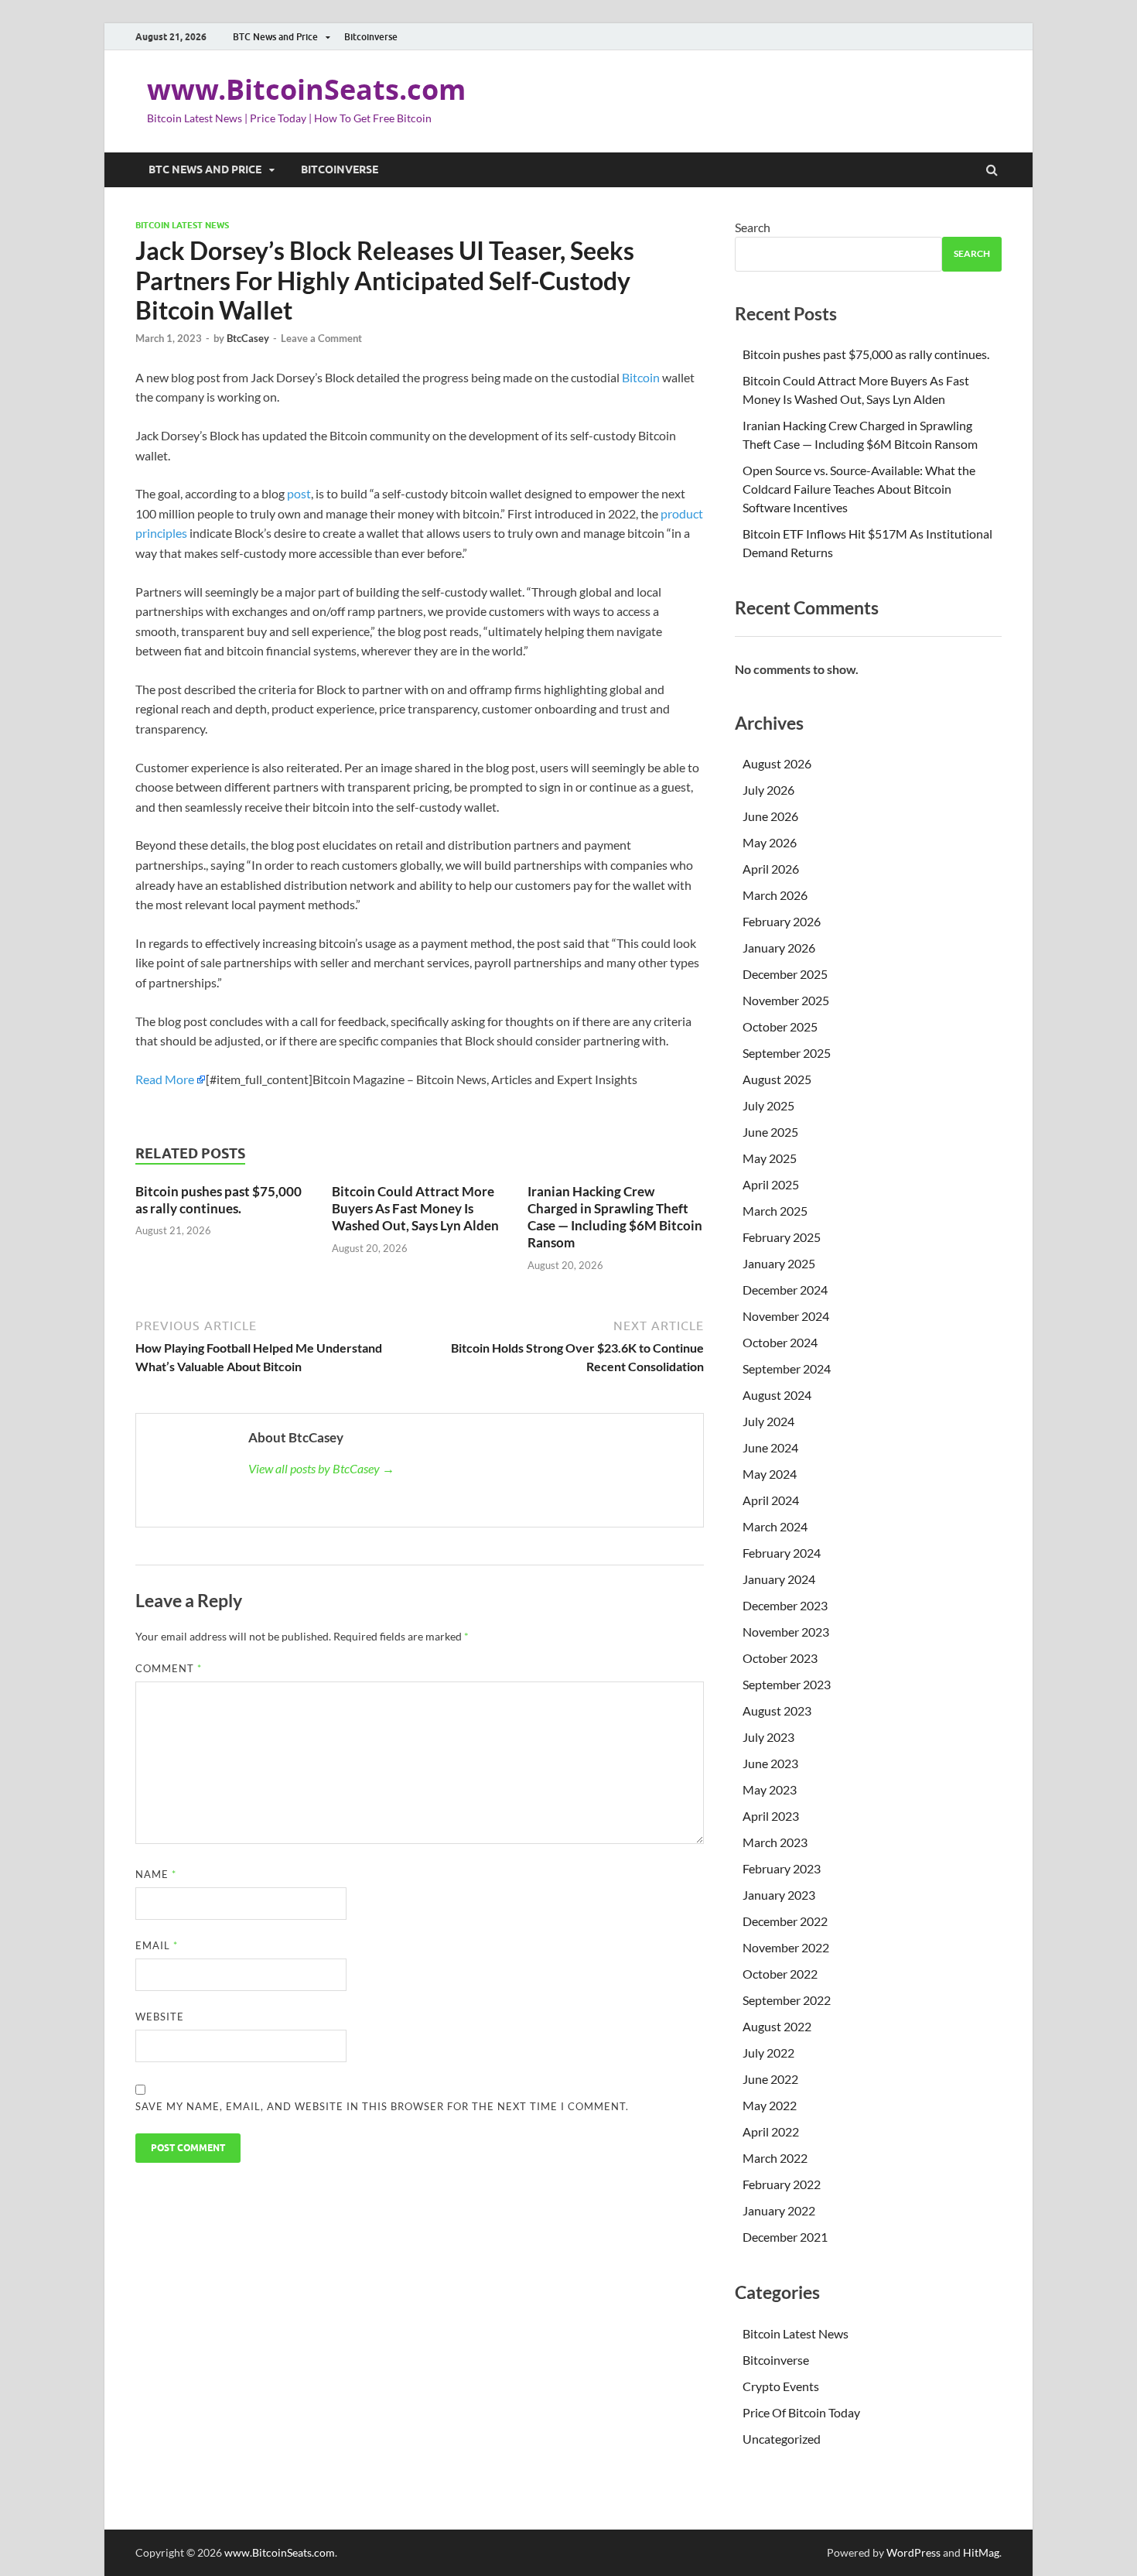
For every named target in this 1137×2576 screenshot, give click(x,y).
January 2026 (779, 948)
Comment (169, 1668)
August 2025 (777, 1079)
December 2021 (785, 2237)
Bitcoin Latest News (182, 225)
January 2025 (779, 1263)
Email (157, 1945)
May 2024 (770, 1474)
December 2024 (785, 1290)
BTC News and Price (275, 37)
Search (753, 227)
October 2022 (780, 1974)
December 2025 (785, 974)
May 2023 (770, 1789)
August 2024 (777, 1395)
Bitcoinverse (371, 37)
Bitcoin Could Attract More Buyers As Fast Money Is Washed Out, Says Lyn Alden (415, 1208)
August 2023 (777, 1710)
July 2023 (768, 1737)
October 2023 (780, 1658)
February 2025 (782, 1237)
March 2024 (775, 1526)
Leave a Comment (321, 338)
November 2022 (786, 1947)
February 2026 (782, 921)
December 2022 (785, 1921)
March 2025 (775, 1211)
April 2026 (771, 869)
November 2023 (786, 1632)
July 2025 (768, 1105)
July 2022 (768, 2053)
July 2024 (768, 1421)
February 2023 (782, 1868)
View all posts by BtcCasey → (321, 1468)
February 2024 (782, 1553)
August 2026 (777, 763)
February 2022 (782, 2184)
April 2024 (771, 1500)
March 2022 (775, 2158)
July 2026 (768, 790)
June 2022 (770, 2079)
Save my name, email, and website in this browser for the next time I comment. (382, 2106)
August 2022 (777, 2026)
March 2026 (775, 895)
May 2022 (770, 2105)
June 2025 (770, 1132)
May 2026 (770, 842)
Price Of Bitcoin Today (801, 2412)
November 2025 (786, 1000)
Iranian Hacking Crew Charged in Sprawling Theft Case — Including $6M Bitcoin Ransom (615, 1217)
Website (160, 2017)
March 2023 (775, 1842)
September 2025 (787, 1053)
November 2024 (786, 1316)
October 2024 (780, 1342)
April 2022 (771, 2131)
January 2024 (779, 1579)
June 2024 (770, 1447)
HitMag (981, 2552)
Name (156, 1874)
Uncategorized (782, 2439)
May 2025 (770, 1158)
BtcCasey (248, 338)
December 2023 (785, 1605)
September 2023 (787, 1684)
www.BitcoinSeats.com (306, 89)
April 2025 (771, 1184)
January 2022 (779, 2210)
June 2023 (770, 1763)
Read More (165, 1079)
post (299, 493)
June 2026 (770, 816)
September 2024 (787, 1368)
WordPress (913, 2552)
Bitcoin (641, 377)
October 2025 (780, 1026)
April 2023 (771, 1816)
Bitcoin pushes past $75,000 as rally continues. (219, 1200)
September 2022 (787, 2000)
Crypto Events (781, 2386)
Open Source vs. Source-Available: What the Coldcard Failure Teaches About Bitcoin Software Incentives (859, 489)
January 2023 (779, 1895)
